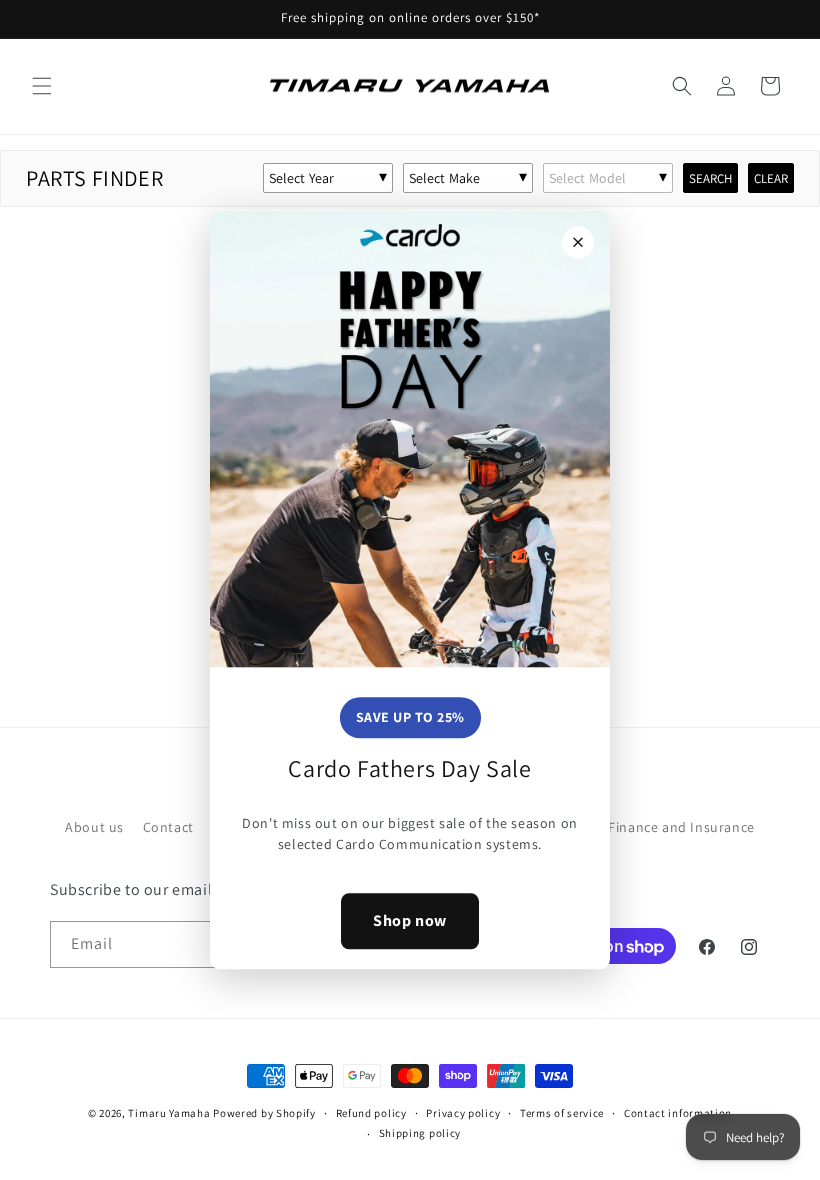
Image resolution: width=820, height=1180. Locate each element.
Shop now (410, 920)
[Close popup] (578, 242)
